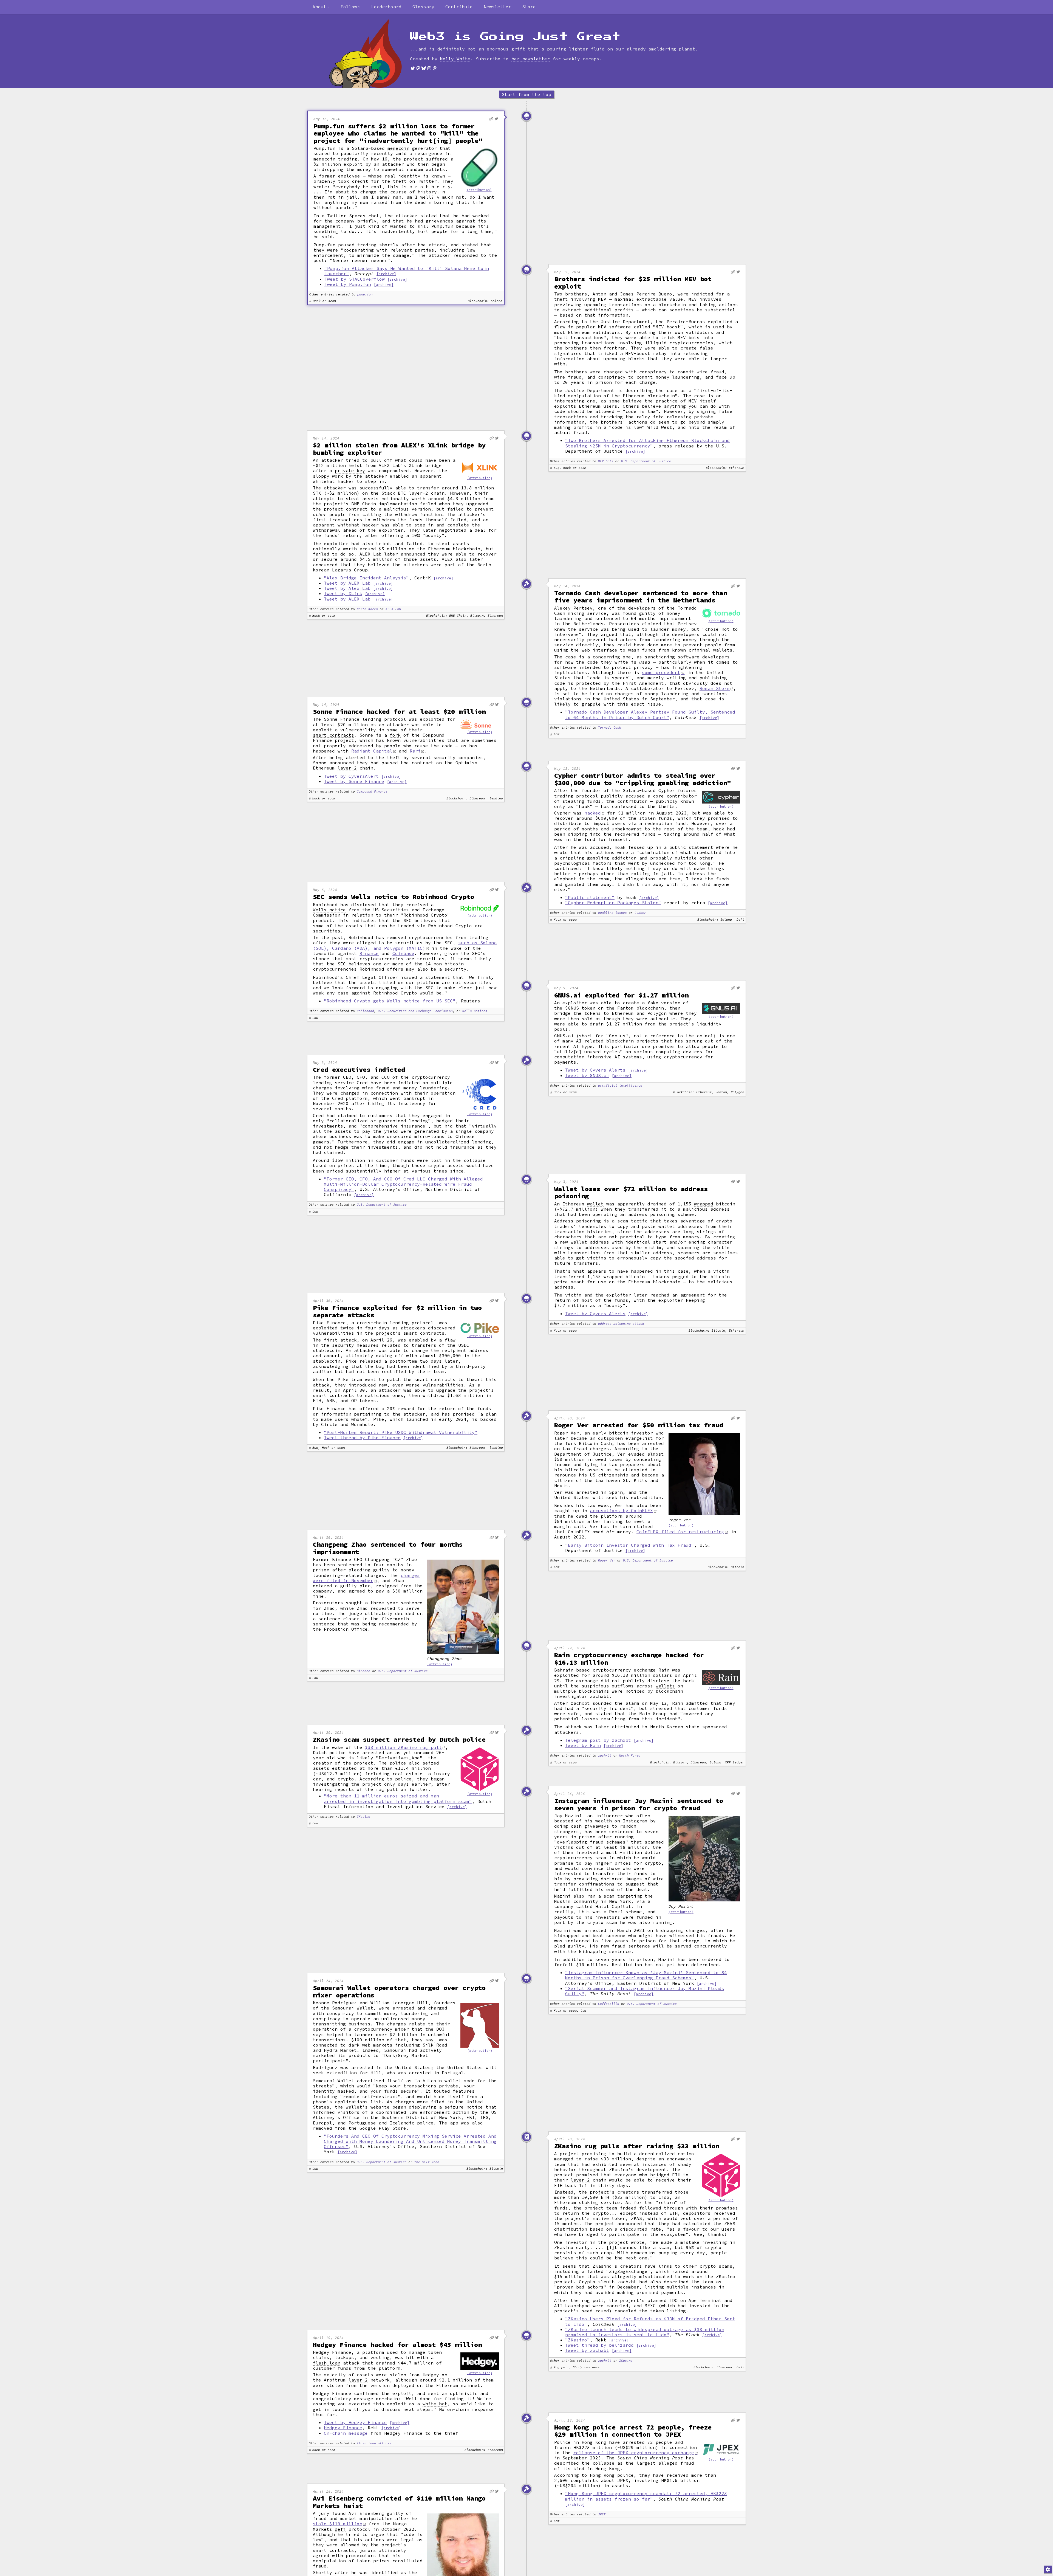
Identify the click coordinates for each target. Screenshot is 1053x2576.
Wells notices (475, 1011)
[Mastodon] (418, 68)
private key (350, 471)
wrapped (704, 1204)
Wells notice (329, 910)
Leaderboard (386, 7)
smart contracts (333, 735)
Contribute (459, 7)
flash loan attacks (374, 2443)
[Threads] (435, 68)
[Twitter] (413, 68)
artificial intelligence (620, 1086)
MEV (602, 299)
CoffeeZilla (609, 2004)
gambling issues (612, 913)
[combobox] (321, 7)
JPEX (602, 2514)
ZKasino (363, 1817)
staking (588, 2202)
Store (529, 7)
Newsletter (497, 7)
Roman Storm (715, 688)
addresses (690, 1226)
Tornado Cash (610, 728)
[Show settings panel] (1048, 2569)
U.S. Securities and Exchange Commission (415, 1011)
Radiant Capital (372, 751)
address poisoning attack (621, 1324)
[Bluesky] (424, 68)
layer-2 (418, 493)
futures (687, 790)
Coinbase (403, 953)
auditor (322, 1372)
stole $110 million (338, 2524)
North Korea (367, 609)
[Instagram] (429, 68)
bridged (660, 2175)
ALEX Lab (393, 609)
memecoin (398, 148)
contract (357, 509)
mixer (402, 2029)
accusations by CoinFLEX (621, 1510)
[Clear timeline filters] (374, 53)
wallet (595, 1204)
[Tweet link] (496, 119)
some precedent (661, 672)
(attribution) (479, 190)
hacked (593, 813)
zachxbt (605, 1756)
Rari (415, 751)
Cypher (640, 913)
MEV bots (606, 461)
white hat (435, 2404)
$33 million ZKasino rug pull (403, 1747)
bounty (434, 535)
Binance (369, 953)
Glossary (423, 7)
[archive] (386, 274)
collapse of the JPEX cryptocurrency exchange (634, 2453)
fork (395, 735)
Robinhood (365, 1011)
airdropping (329, 169)
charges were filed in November (366, 1578)
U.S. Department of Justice (646, 461)
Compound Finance (372, 792)
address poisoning (652, 1214)
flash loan (327, 2363)
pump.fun (365, 294)
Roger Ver (607, 1561)
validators (606, 332)
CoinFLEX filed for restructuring (680, 1532)
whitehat (324, 481)
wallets (665, 1686)
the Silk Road (427, 2162)
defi (340, 2529)
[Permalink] (491, 119)
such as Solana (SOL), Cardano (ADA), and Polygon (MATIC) (405, 945)
